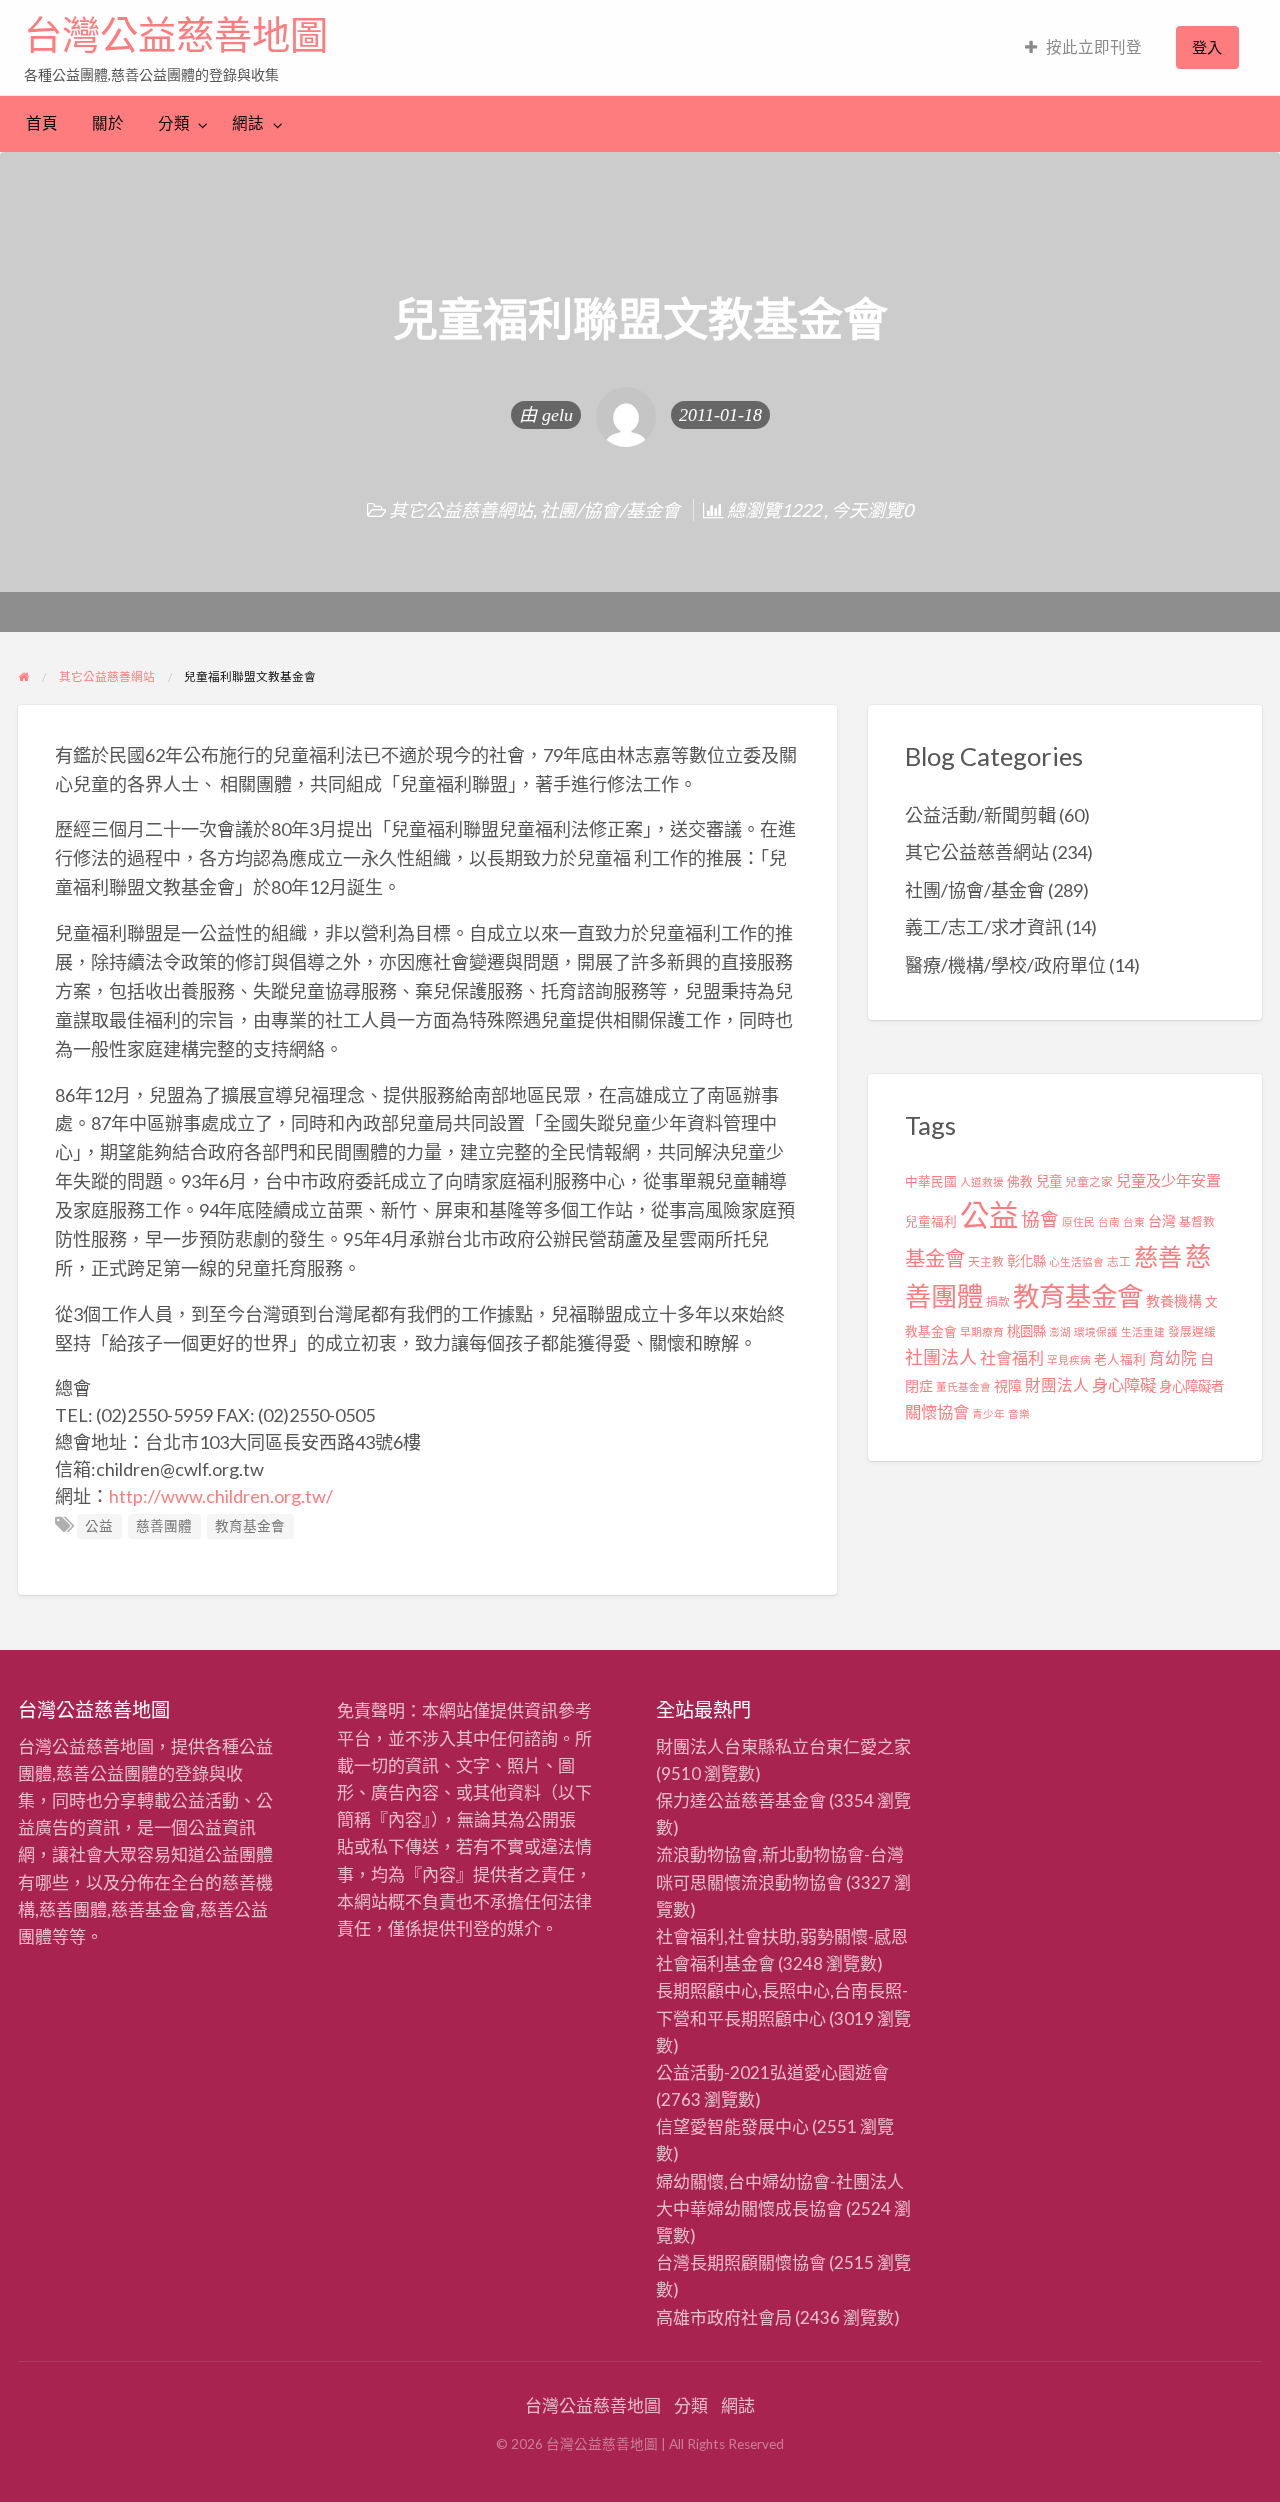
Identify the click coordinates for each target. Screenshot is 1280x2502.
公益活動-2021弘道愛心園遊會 (772, 2072)
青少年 (988, 1413)
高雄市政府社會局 (724, 2317)
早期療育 (982, 1331)
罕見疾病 (1069, 1359)
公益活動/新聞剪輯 (980, 815)
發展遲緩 (1192, 1331)
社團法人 (941, 1357)
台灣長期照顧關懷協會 (741, 2262)
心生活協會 (1076, 1261)
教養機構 (1174, 1300)
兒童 (1049, 1181)
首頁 (42, 123)
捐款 (998, 1301)
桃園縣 (1026, 1331)
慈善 (1158, 1256)
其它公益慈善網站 (461, 510)
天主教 (986, 1261)
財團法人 (1057, 1385)
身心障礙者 (1191, 1386)
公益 (99, 1526)
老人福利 (1120, 1359)
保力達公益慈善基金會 (741, 1800)
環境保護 (1096, 1331)
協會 (1040, 1219)
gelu (557, 415)
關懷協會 (937, 1411)
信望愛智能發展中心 (732, 2126)
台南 (1109, 1221)
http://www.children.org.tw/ (221, 1496)
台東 (1134, 1221)
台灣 (1162, 1220)
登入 (1207, 47)
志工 (1119, 1261)
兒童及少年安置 (1168, 1180)
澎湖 (1060, 1331)
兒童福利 (931, 1221)
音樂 (1019, 1413)
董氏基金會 (963, 1386)
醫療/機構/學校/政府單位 (1005, 965)
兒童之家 (1089, 1181)
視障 (1008, 1385)
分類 (174, 123)
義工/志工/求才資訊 (984, 927)
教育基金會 (250, 1526)
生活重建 (1143, 1331)
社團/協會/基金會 (610, 510)
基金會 (935, 1258)
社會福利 (1012, 1357)
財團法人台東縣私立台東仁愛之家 (783, 1746)
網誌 (248, 123)
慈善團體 (164, 1526)
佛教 (1020, 1181)
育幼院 (1173, 1358)
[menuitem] (1083, 47)
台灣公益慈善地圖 (176, 35)
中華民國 (931, 1181)
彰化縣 (1026, 1261)
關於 (108, 123)
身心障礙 (1124, 1384)
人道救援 (982, 1181)
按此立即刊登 (1094, 47)
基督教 (1197, 1221)
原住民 (1078, 1221)
